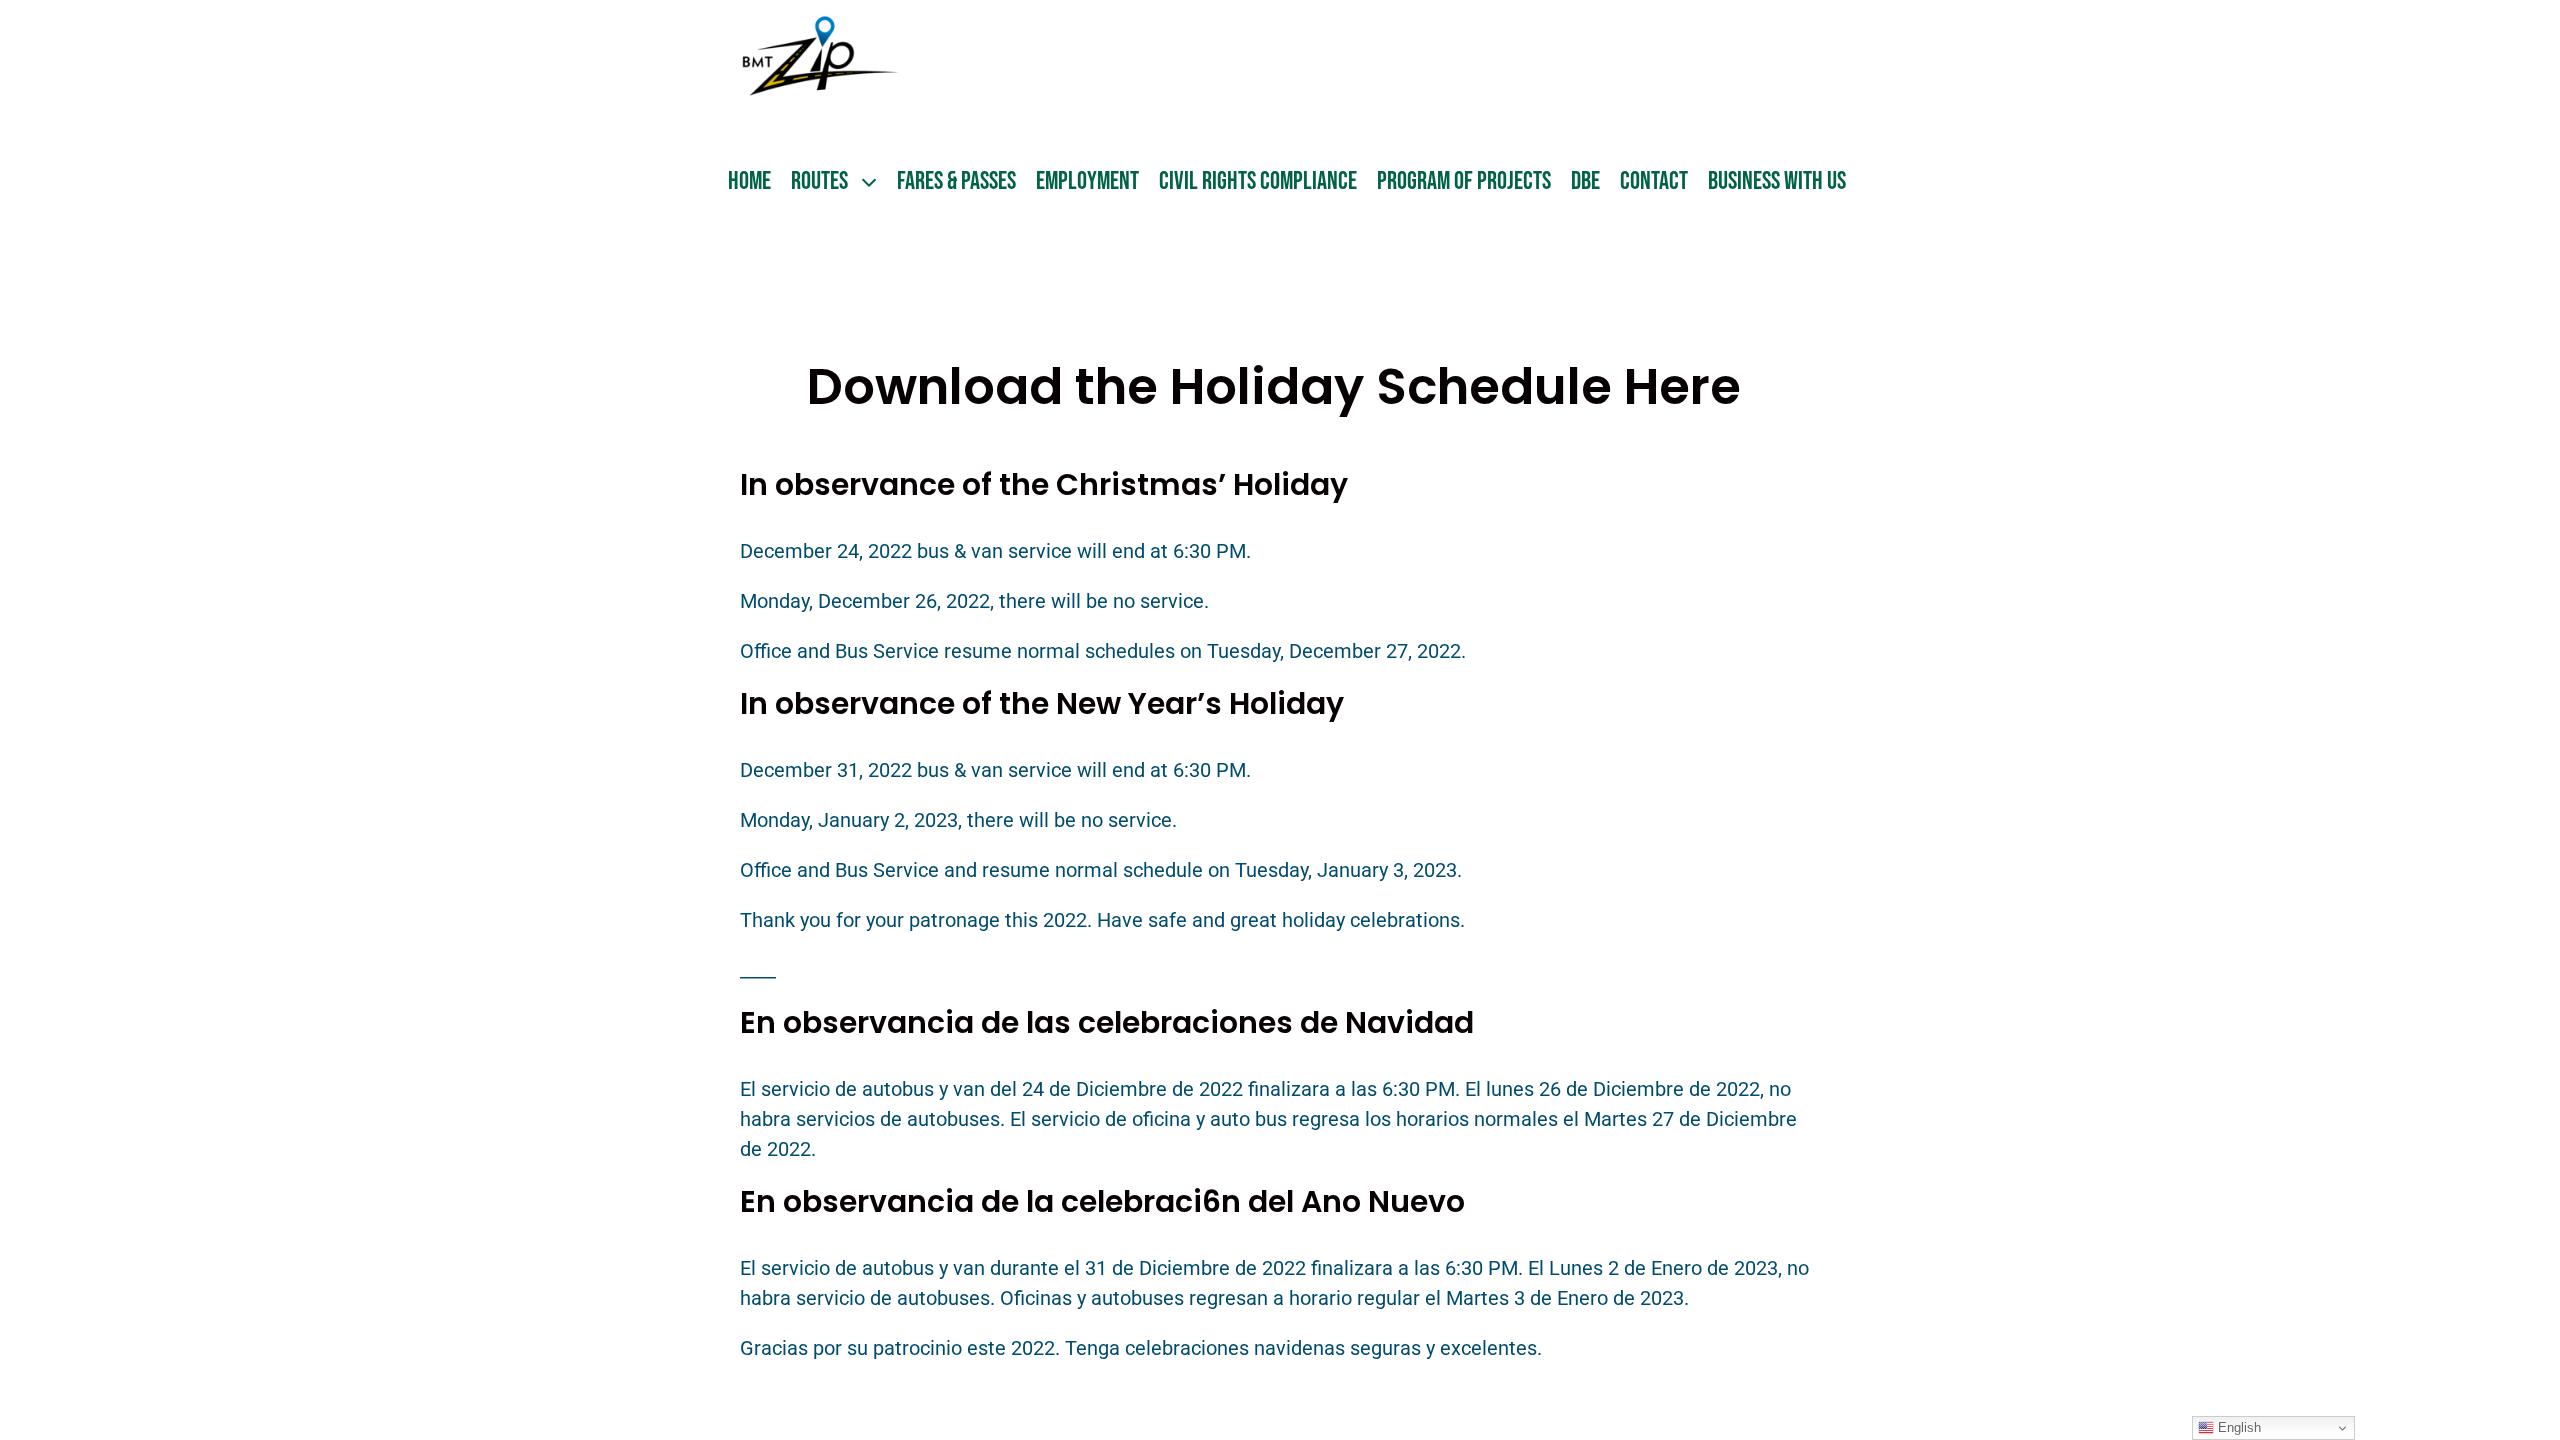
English (2237, 1427)
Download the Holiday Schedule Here (1280, 386)
